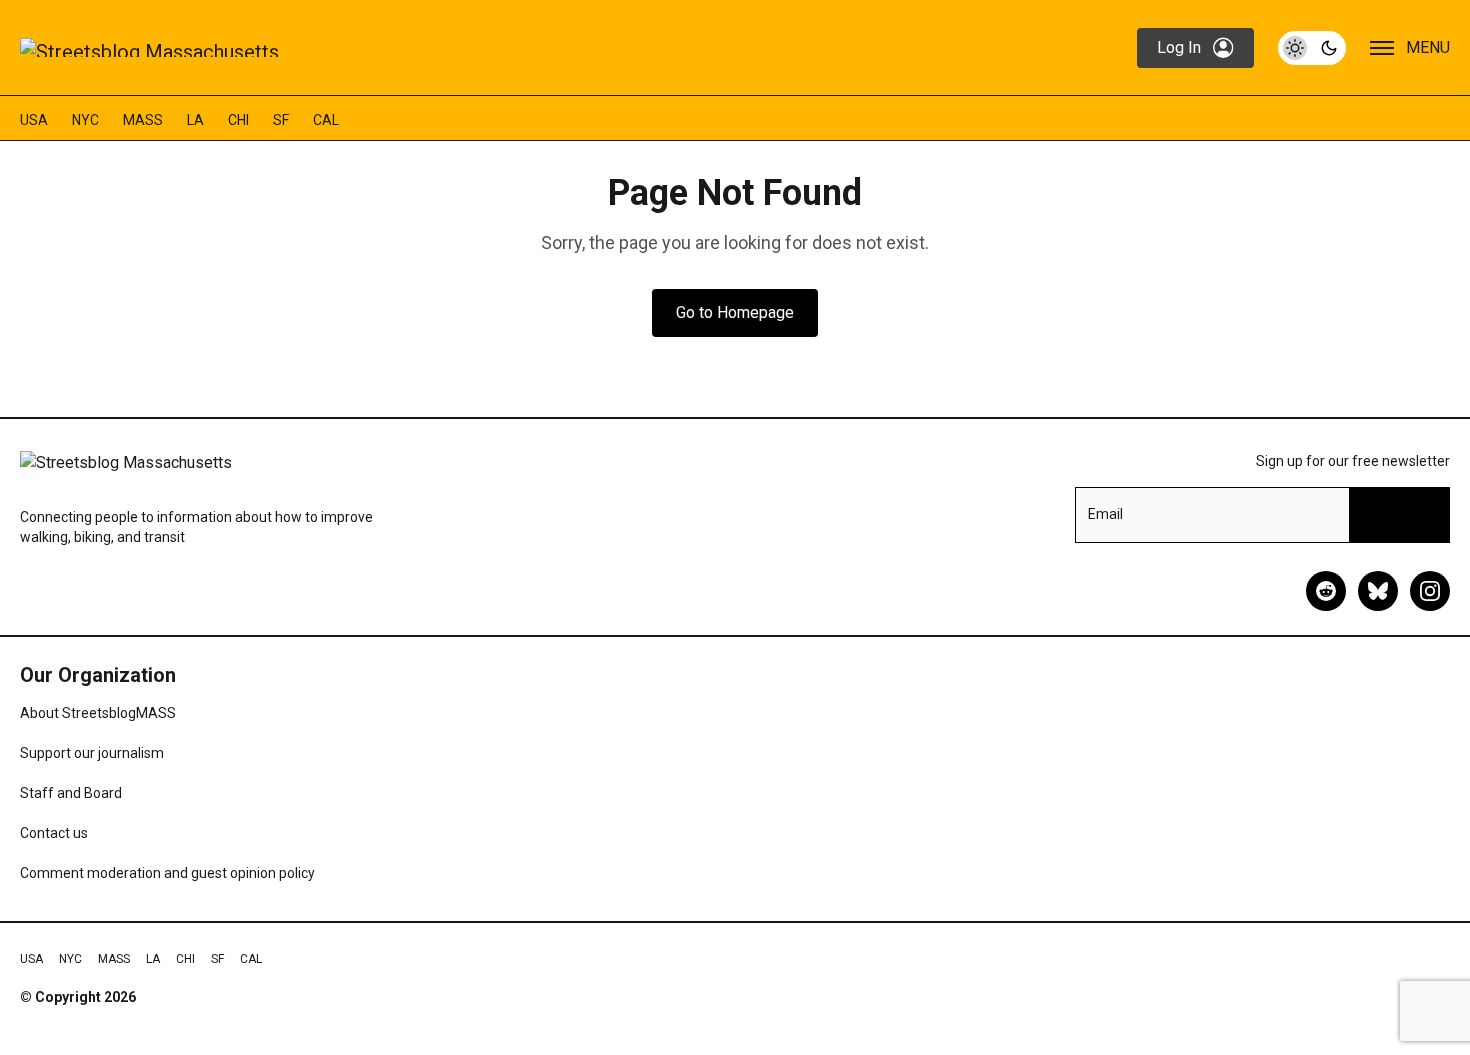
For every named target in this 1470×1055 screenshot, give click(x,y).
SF (281, 120)
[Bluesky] (1378, 591)
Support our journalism (92, 753)
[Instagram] (1430, 591)
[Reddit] (1326, 591)
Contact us (54, 833)
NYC (85, 120)
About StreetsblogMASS (98, 713)
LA (195, 120)
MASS (143, 120)
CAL (326, 120)
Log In (1179, 47)
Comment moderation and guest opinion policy (167, 873)
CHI (238, 120)
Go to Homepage (735, 312)
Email (1105, 514)
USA (34, 120)
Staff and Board (71, 793)
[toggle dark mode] (1312, 48)
